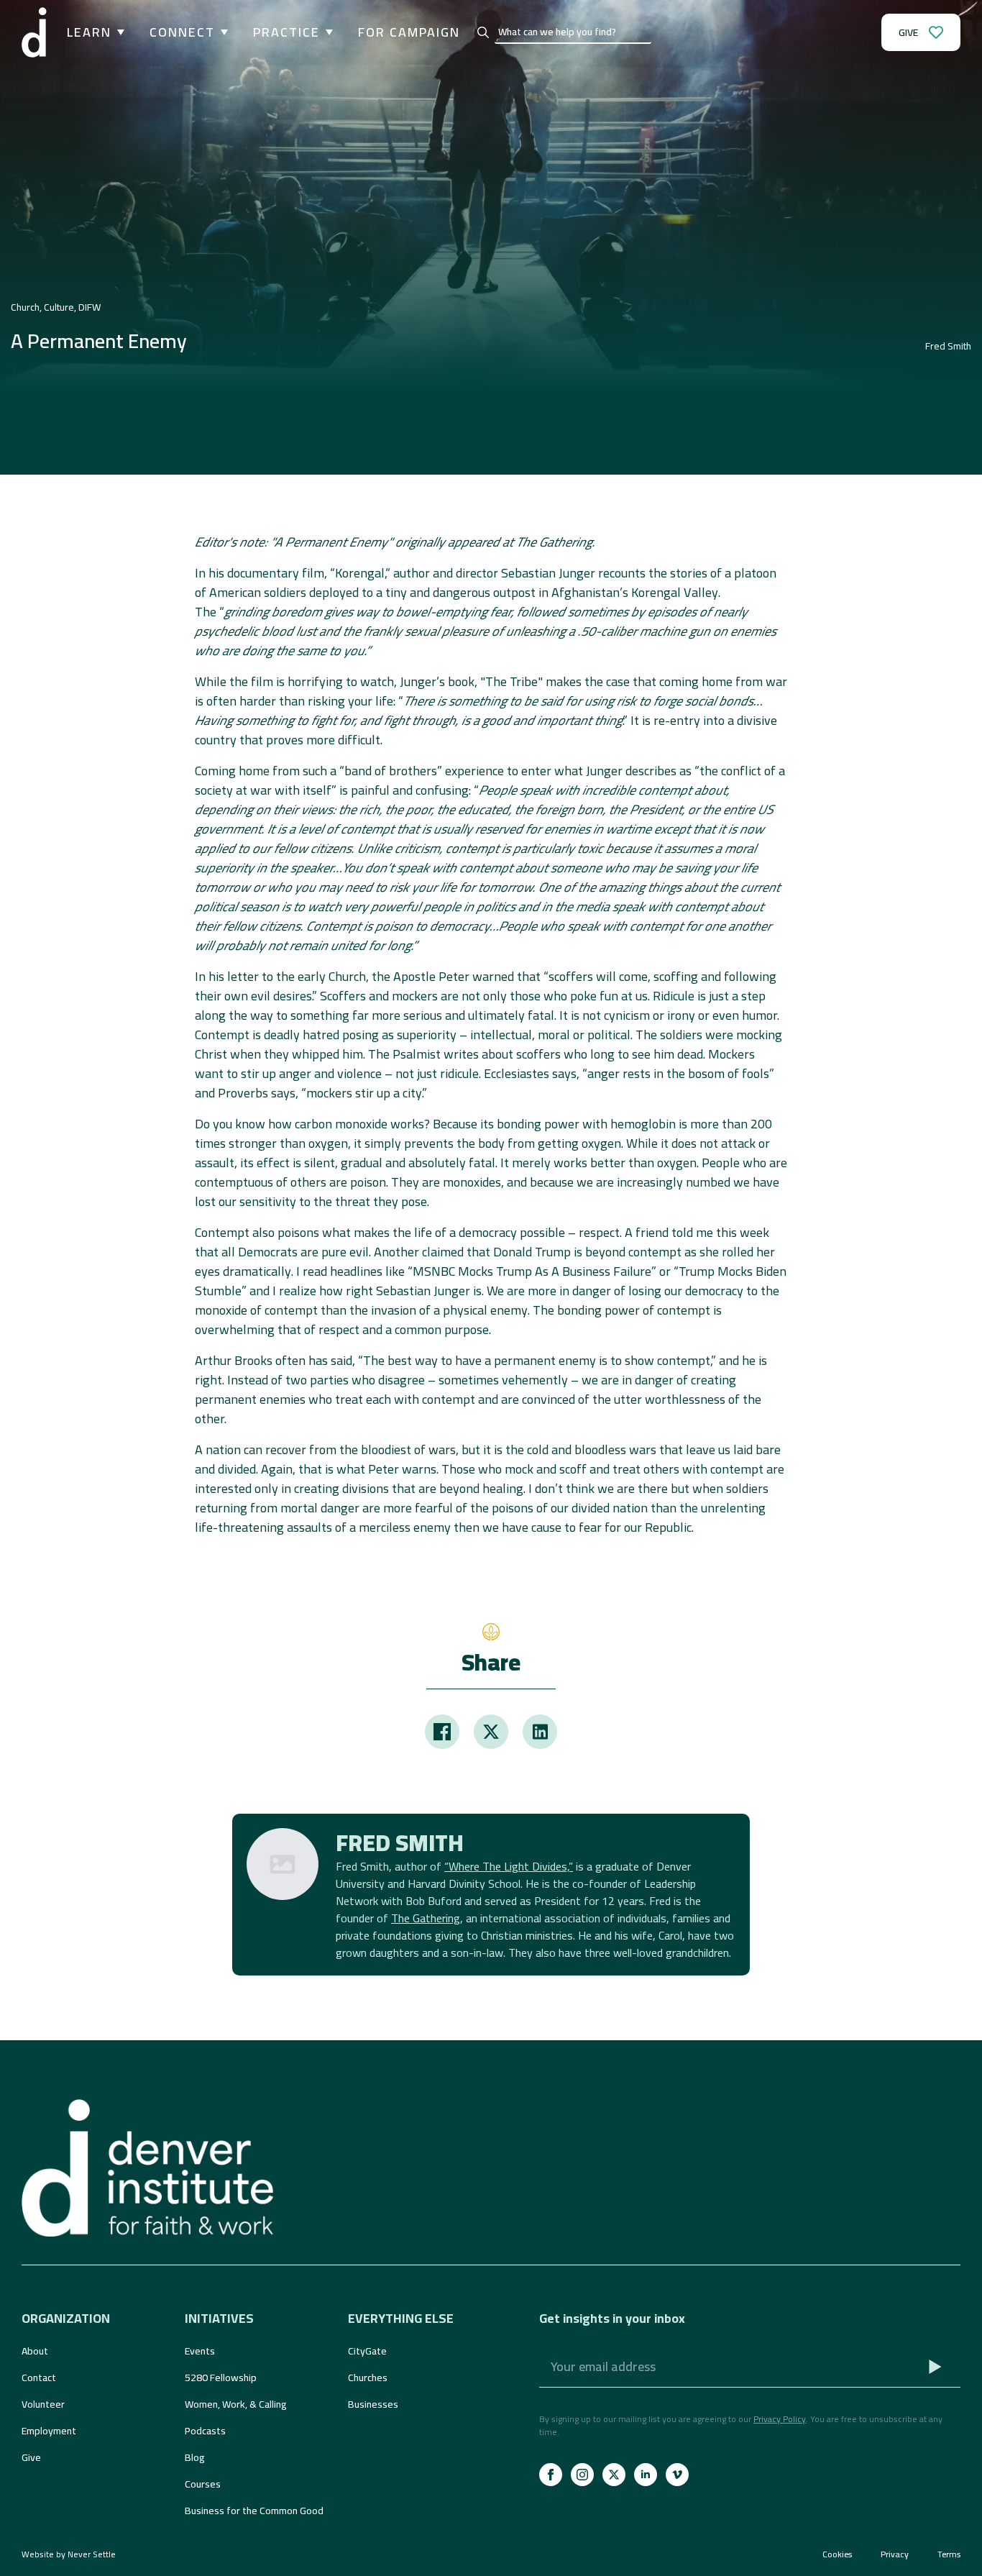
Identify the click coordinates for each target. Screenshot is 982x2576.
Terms (949, 2554)
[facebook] (551, 2475)
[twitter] (614, 2475)
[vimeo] (677, 2475)
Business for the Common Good (254, 2511)
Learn (89, 32)
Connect (182, 32)
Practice (286, 32)
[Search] (483, 32)
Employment (49, 2431)
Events (200, 2351)
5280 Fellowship (221, 2378)
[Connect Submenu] (221, 32)
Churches (368, 2378)
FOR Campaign (409, 32)
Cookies (837, 2554)
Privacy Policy (780, 2419)
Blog (195, 2457)
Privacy (895, 2554)
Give (31, 2457)
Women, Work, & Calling (236, 2404)
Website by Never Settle (69, 2554)
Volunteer (43, 2404)
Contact (39, 2378)
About (35, 2351)
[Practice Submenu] (326, 32)
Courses (203, 2484)
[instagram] (582, 2475)
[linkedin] (646, 2475)
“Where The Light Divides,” (509, 1866)
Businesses (373, 2404)
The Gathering (426, 1918)
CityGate (367, 2351)
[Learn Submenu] (118, 32)
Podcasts (205, 2431)
